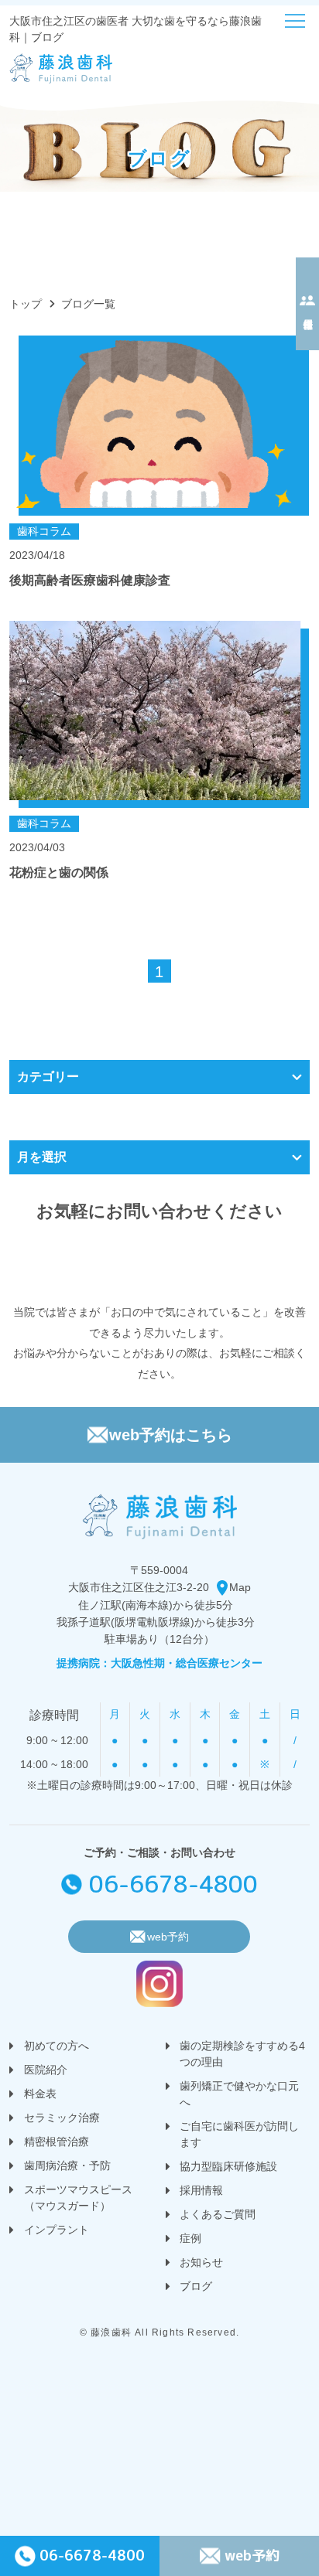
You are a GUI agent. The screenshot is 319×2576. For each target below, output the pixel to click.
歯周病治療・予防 (67, 2165)
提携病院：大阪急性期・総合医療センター (159, 1663)
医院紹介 (46, 2070)
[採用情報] (307, 304)
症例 (190, 2238)
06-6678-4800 (173, 1884)
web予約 (252, 2556)
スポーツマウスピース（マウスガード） (78, 2198)
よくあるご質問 (218, 2214)
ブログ (196, 2286)
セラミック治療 (62, 2118)
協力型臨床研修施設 (228, 2166)
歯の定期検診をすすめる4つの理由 (242, 2054)
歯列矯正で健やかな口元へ (239, 2094)
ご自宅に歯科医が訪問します (239, 2134)
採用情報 (201, 2190)
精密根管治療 (57, 2142)
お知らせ (201, 2262)
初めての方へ (57, 2046)
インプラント (57, 2230)
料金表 (40, 2094)
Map (240, 1587)
